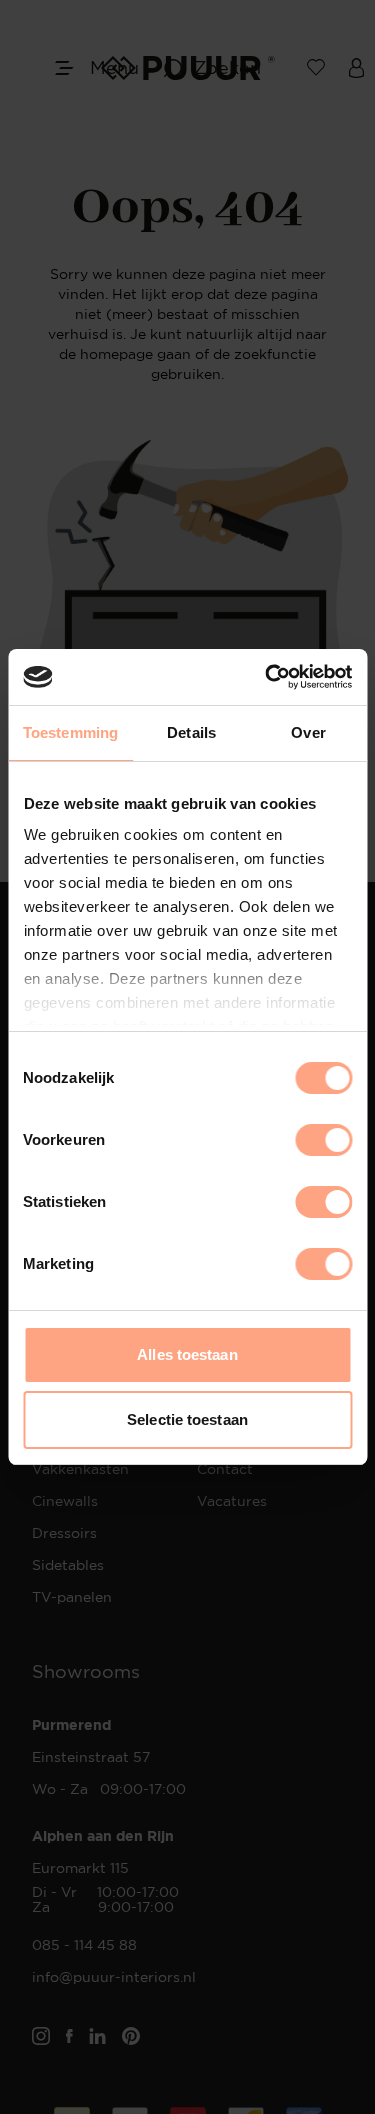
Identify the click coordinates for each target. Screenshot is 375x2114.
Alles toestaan (187, 1354)
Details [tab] (191, 732)
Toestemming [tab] (70, 732)
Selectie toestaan (187, 1419)
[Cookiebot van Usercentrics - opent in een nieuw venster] (267, 677)
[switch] (323, 1140)
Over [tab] (308, 732)
